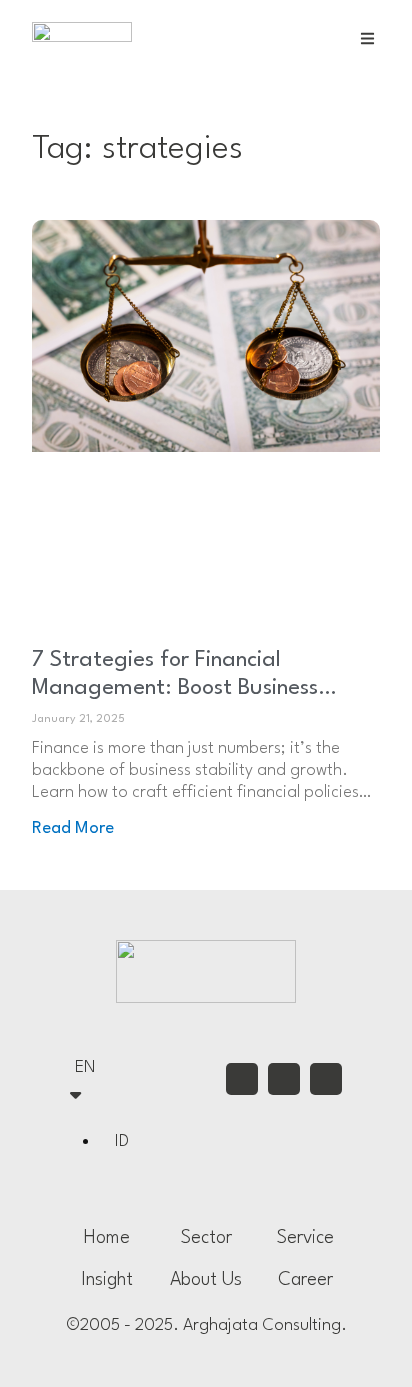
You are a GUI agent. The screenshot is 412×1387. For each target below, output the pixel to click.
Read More (73, 828)
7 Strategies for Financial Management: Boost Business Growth (175, 688)
